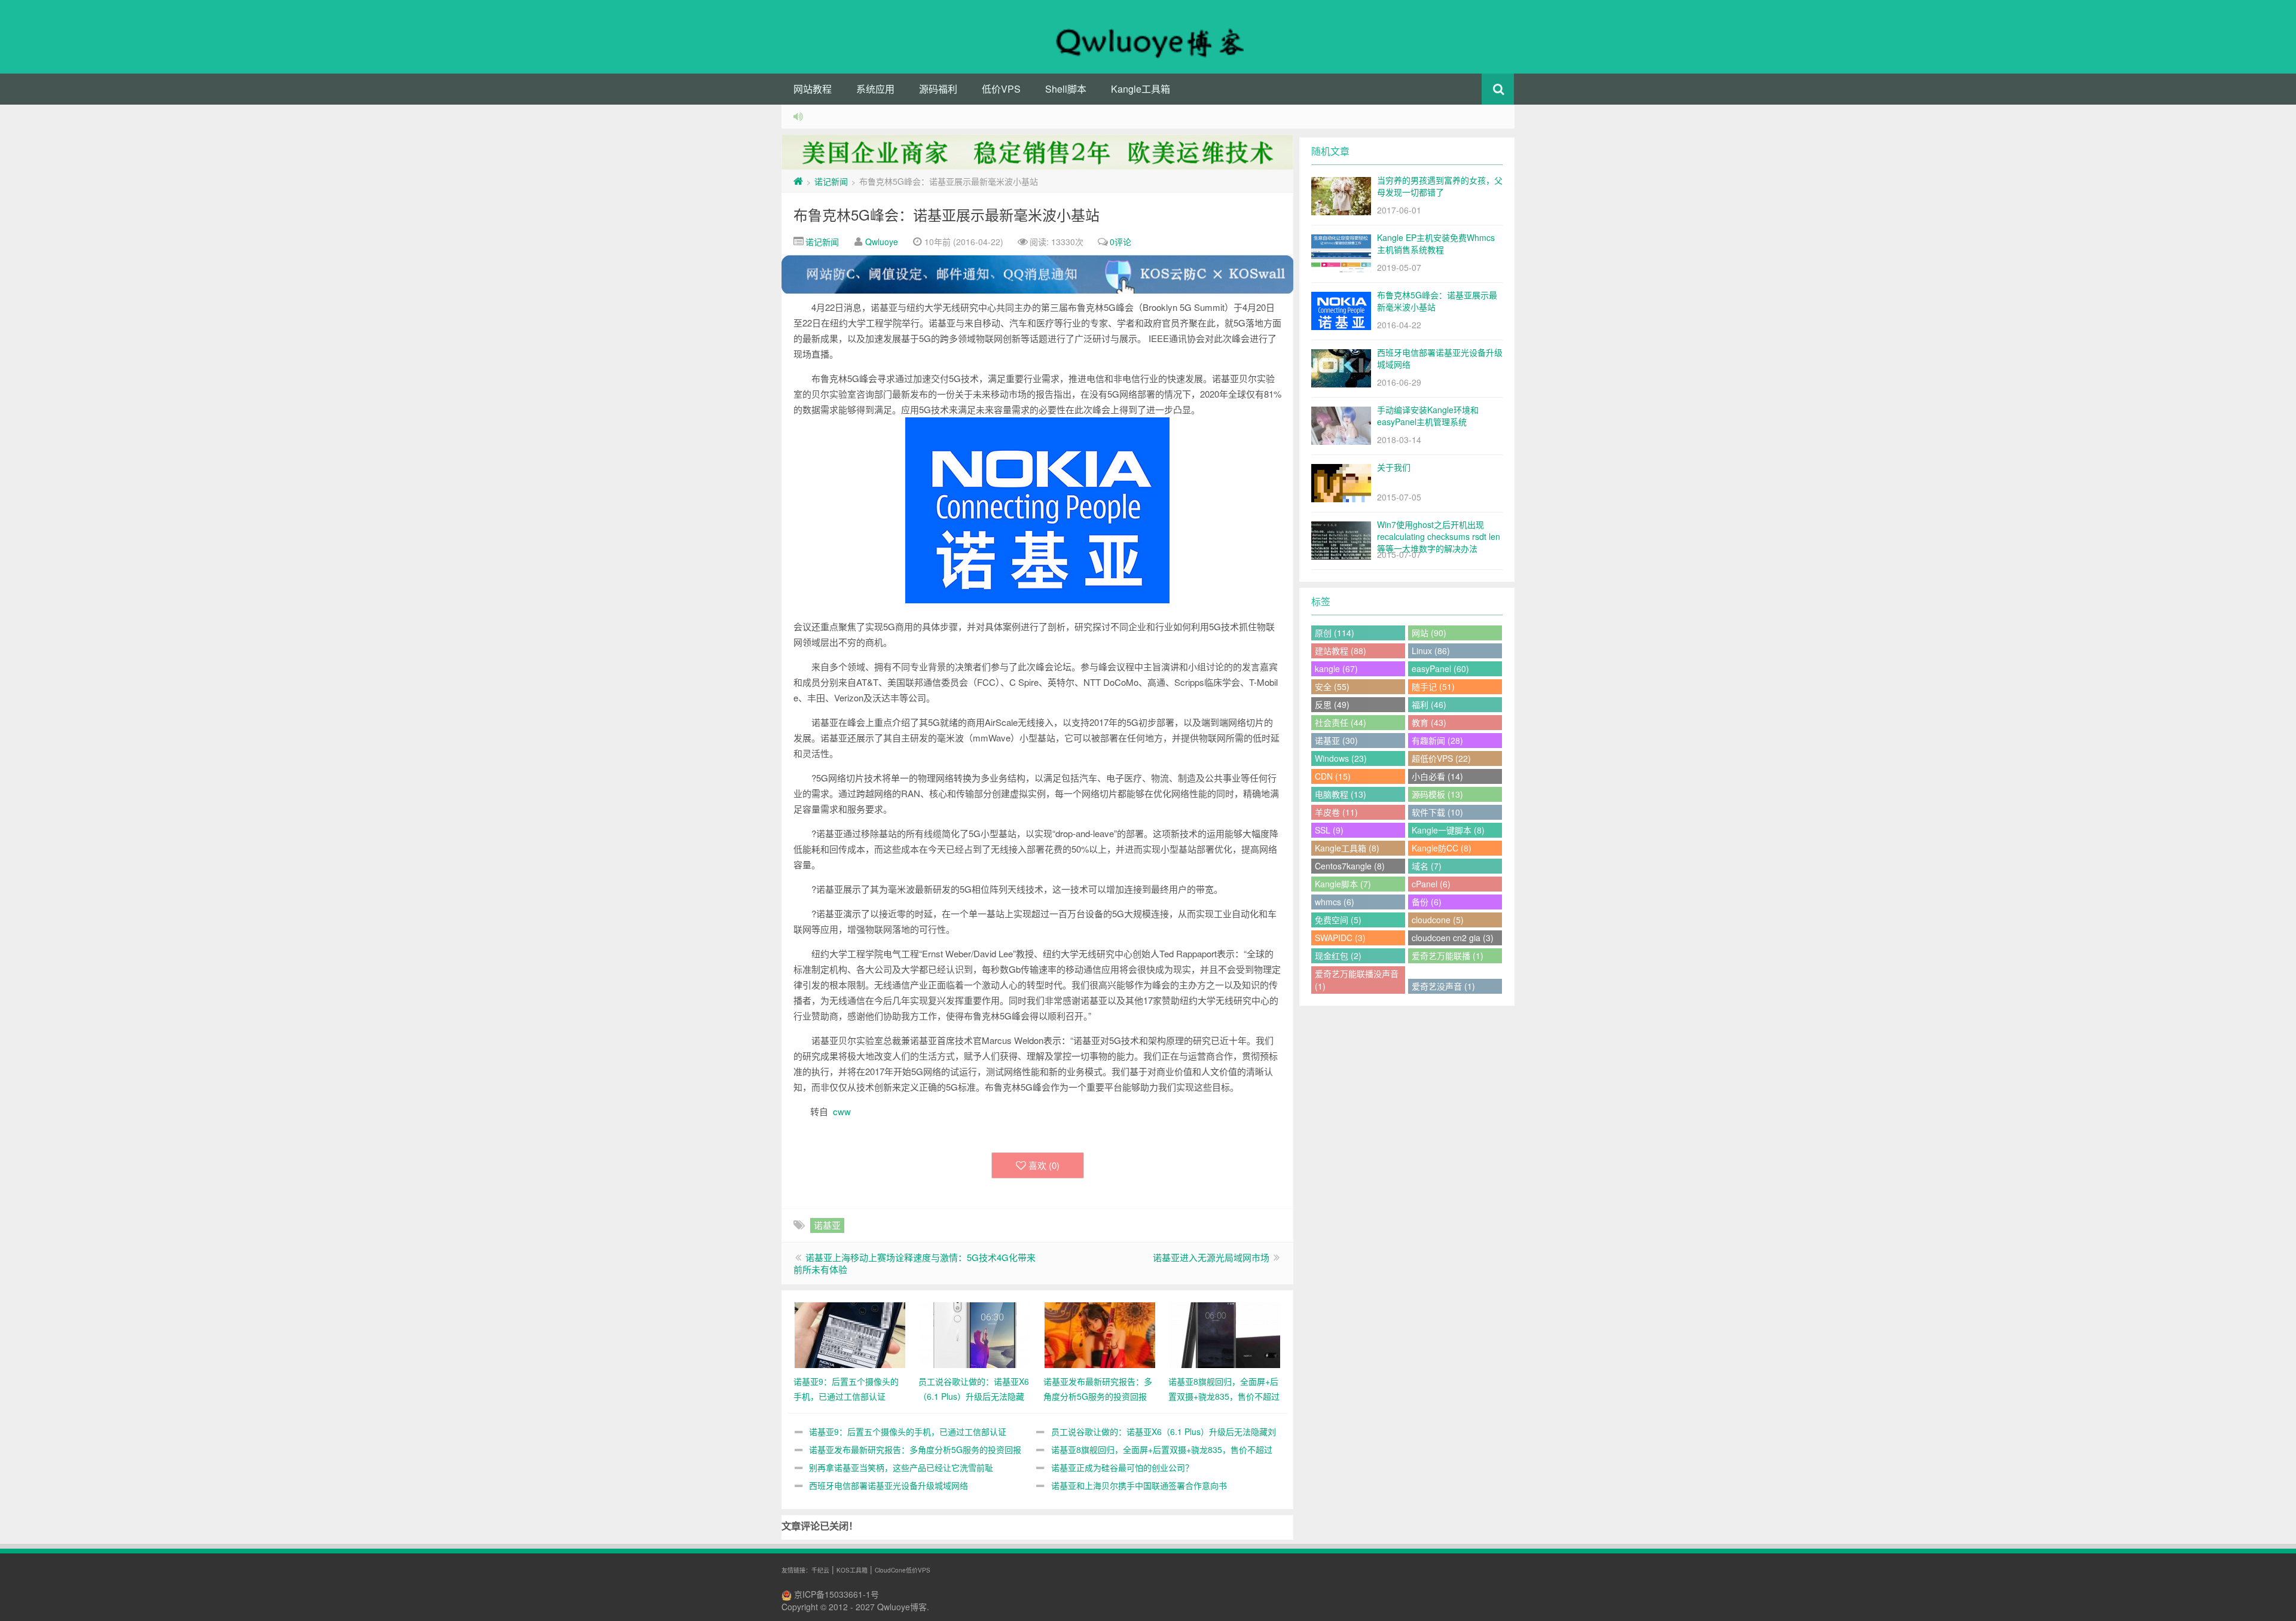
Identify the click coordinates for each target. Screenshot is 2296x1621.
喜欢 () (1044, 1165)
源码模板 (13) (1437, 794)
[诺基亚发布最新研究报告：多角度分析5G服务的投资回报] (1100, 1334)
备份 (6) (1427, 902)
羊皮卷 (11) (1336, 812)
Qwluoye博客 (902, 1607)
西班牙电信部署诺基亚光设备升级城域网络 (889, 1485)
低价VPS (1001, 89)
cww (842, 1111)
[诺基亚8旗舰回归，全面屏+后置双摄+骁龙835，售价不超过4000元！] (1225, 1334)
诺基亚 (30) (1336, 740)
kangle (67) (1336, 668)
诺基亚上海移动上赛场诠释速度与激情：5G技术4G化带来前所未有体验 (915, 1263)
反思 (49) (1332, 704)
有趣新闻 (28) (1437, 740)
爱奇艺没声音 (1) (1443, 986)
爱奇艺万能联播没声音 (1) (1357, 980)
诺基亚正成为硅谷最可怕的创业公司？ (1122, 1467)
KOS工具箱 (852, 1570)
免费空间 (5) (1338, 920)
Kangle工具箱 (1141, 89)
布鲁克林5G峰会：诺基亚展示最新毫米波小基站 (947, 214)
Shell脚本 (1066, 89)
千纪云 (820, 1570)
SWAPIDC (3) (1340, 938)
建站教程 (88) (1341, 651)
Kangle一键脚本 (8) (1448, 830)
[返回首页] (798, 181)
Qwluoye (882, 242)
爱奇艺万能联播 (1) (1448, 955)
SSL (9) (1329, 830)
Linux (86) (1431, 651)
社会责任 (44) (1341, 722)
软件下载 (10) (1437, 812)
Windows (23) (1341, 758)
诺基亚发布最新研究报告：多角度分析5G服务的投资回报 (915, 1449)
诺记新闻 (831, 181)
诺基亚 (827, 1225)
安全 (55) (1332, 686)
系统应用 (875, 89)
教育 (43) (1429, 722)
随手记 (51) (1433, 686)
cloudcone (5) (1438, 920)
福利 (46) (1429, 704)
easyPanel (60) (1440, 668)
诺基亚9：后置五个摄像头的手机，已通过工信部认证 (908, 1431)
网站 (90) (1429, 633)
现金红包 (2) (1338, 955)
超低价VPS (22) (1441, 758)
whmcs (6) (1335, 902)
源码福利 (938, 89)
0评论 (1120, 242)
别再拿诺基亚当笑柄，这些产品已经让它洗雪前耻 (901, 1467)
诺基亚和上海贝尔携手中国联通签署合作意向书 (1139, 1485)
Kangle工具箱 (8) (1347, 848)
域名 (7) (1427, 866)
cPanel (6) (1431, 884)
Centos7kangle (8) (1350, 866)
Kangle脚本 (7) (1343, 884)
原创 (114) (1335, 633)
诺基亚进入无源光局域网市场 (1211, 1257)
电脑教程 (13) (1341, 794)
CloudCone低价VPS (903, 1570)
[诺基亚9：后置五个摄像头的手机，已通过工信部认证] (850, 1334)
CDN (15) (1333, 776)
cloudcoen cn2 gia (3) (1453, 938)
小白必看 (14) (1437, 776)
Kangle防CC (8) (1442, 848)
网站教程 (813, 89)
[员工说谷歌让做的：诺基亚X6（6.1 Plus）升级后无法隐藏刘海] (975, 1334)
